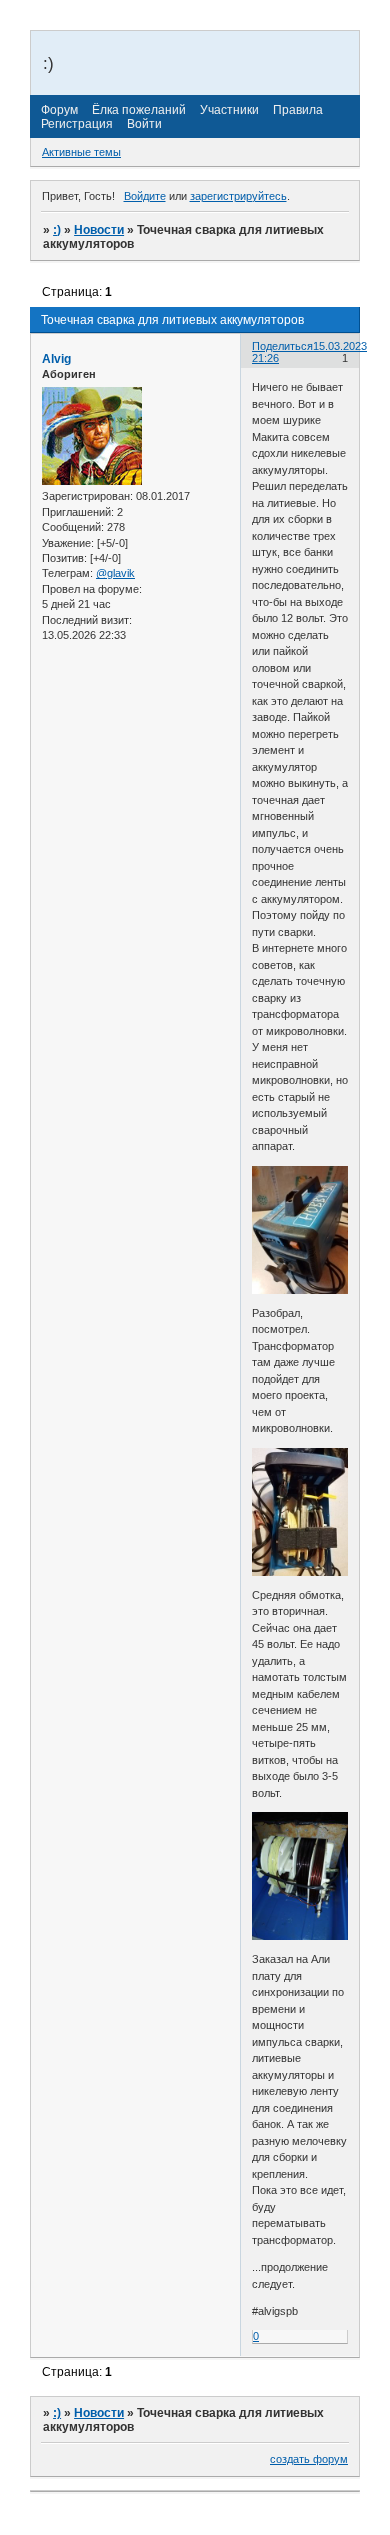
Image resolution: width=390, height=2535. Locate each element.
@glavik (115, 573)
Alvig (56, 359)
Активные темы (81, 152)
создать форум (309, 2459)
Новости (99, 230)
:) (57, 230)
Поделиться (282, 346)
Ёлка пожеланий (139, 110)
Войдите (145, 196)
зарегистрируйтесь (238, 196)
